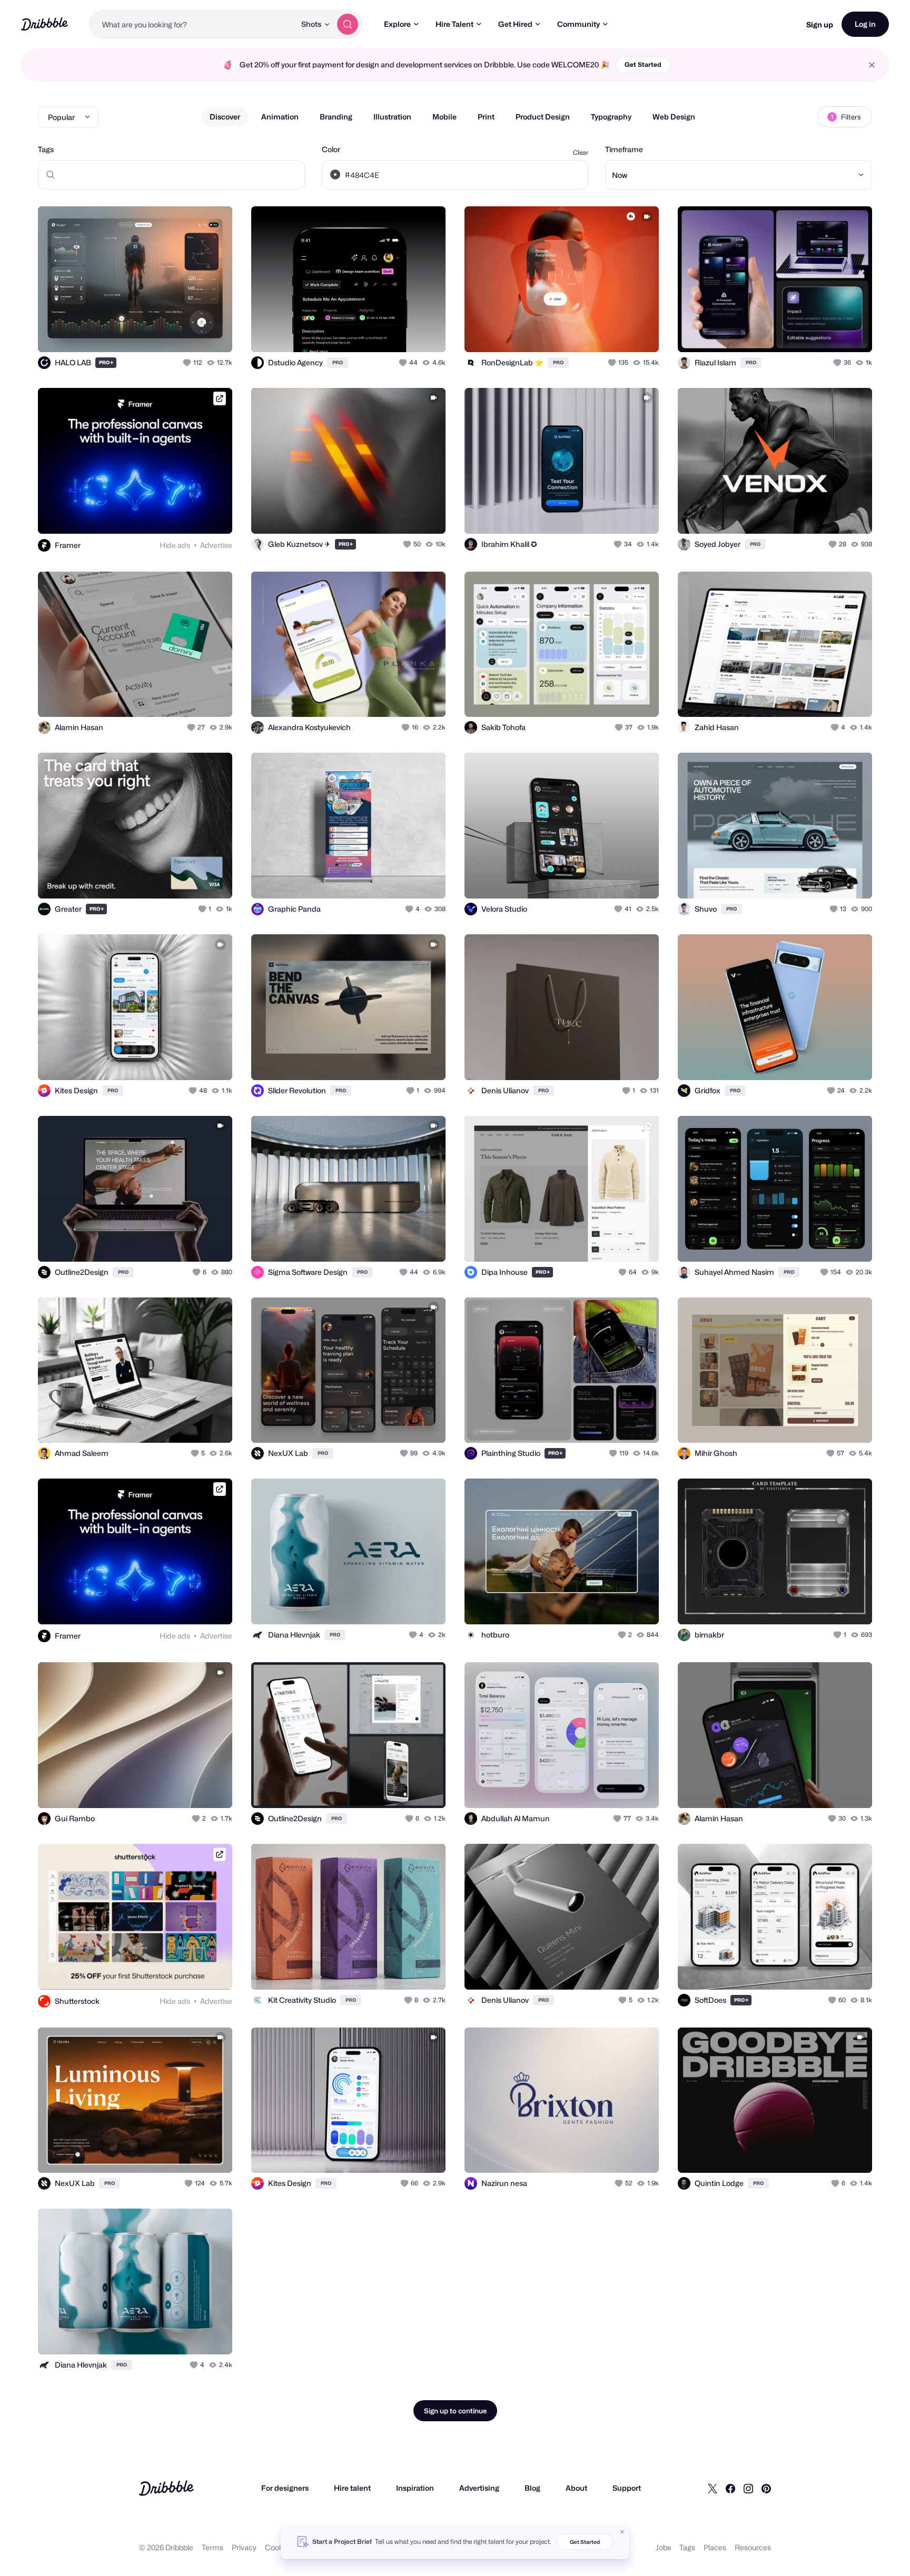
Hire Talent (454, 24)
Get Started (643, 64)
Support (627, 2488)
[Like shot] (213, 333)
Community (578, 24)
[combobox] (192, 24)
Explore (397, 24)
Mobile (444, 117)
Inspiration (415, 2488)
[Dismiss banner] (622, 2532)
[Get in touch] (171, 333)
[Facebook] (730, 2488)
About (576, 2488)
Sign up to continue (455, 2411)
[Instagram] (748, 2488)
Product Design (543, 117)
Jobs (663, 2547)
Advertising (479, 2488)
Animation (280, 117)
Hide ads (175, 545)
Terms (212, 2547)
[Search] (348, 24)
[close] (872, 65)
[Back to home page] (44, 24)
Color (331, 149)
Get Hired (515, 24)
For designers (285, 2488)
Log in (865, 24)
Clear (581, 152)
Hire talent (352, 2488)
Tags (46, 149)
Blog (532, 2488)
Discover (225, 117)
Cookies (279, 2547)
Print (486, 117)
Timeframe (624, 149)
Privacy (244, 2547)
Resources (753, 2547)
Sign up (820, 24)
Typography (611, 117)
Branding (336, 117)
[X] (713, 2488)
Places (715, 2547)
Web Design (674, 117)
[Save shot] (192, 333)
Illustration (392, 117)
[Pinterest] (766, 2488)
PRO (106, 362)
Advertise (216, 545)
